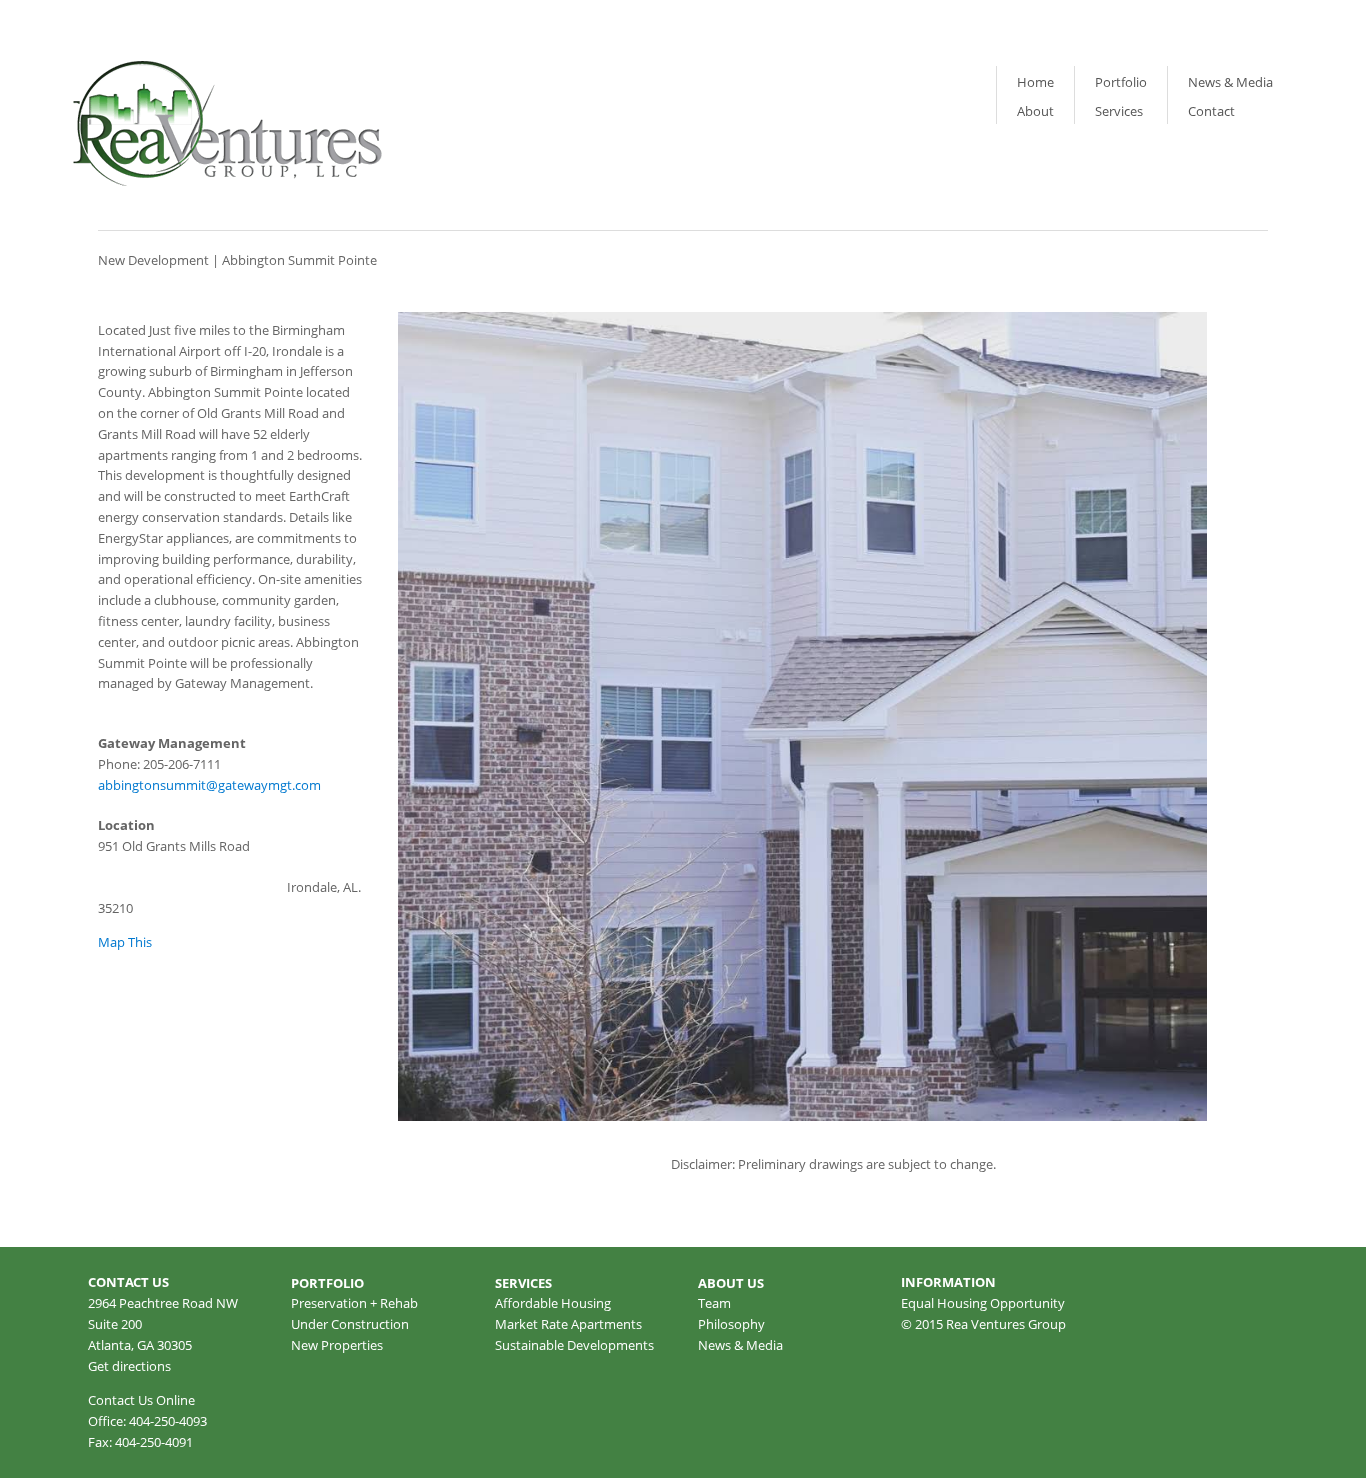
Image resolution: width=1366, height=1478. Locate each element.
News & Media (1230, 82)
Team (714, 1303)
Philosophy (731, 1324)
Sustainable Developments (574, 1345)
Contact (1211, 111)
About (1035, 111)
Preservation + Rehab (354, 1303)
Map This (125, 942)
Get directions (129, 1366)
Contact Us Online (141, 1400)
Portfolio (1121, 82)
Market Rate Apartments (568, 1324)
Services (1119, 111)
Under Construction (350, 1324)
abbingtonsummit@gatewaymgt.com (209, 785)
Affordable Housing (553, 1303)
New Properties (337, 1345)
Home (1035, 82)
